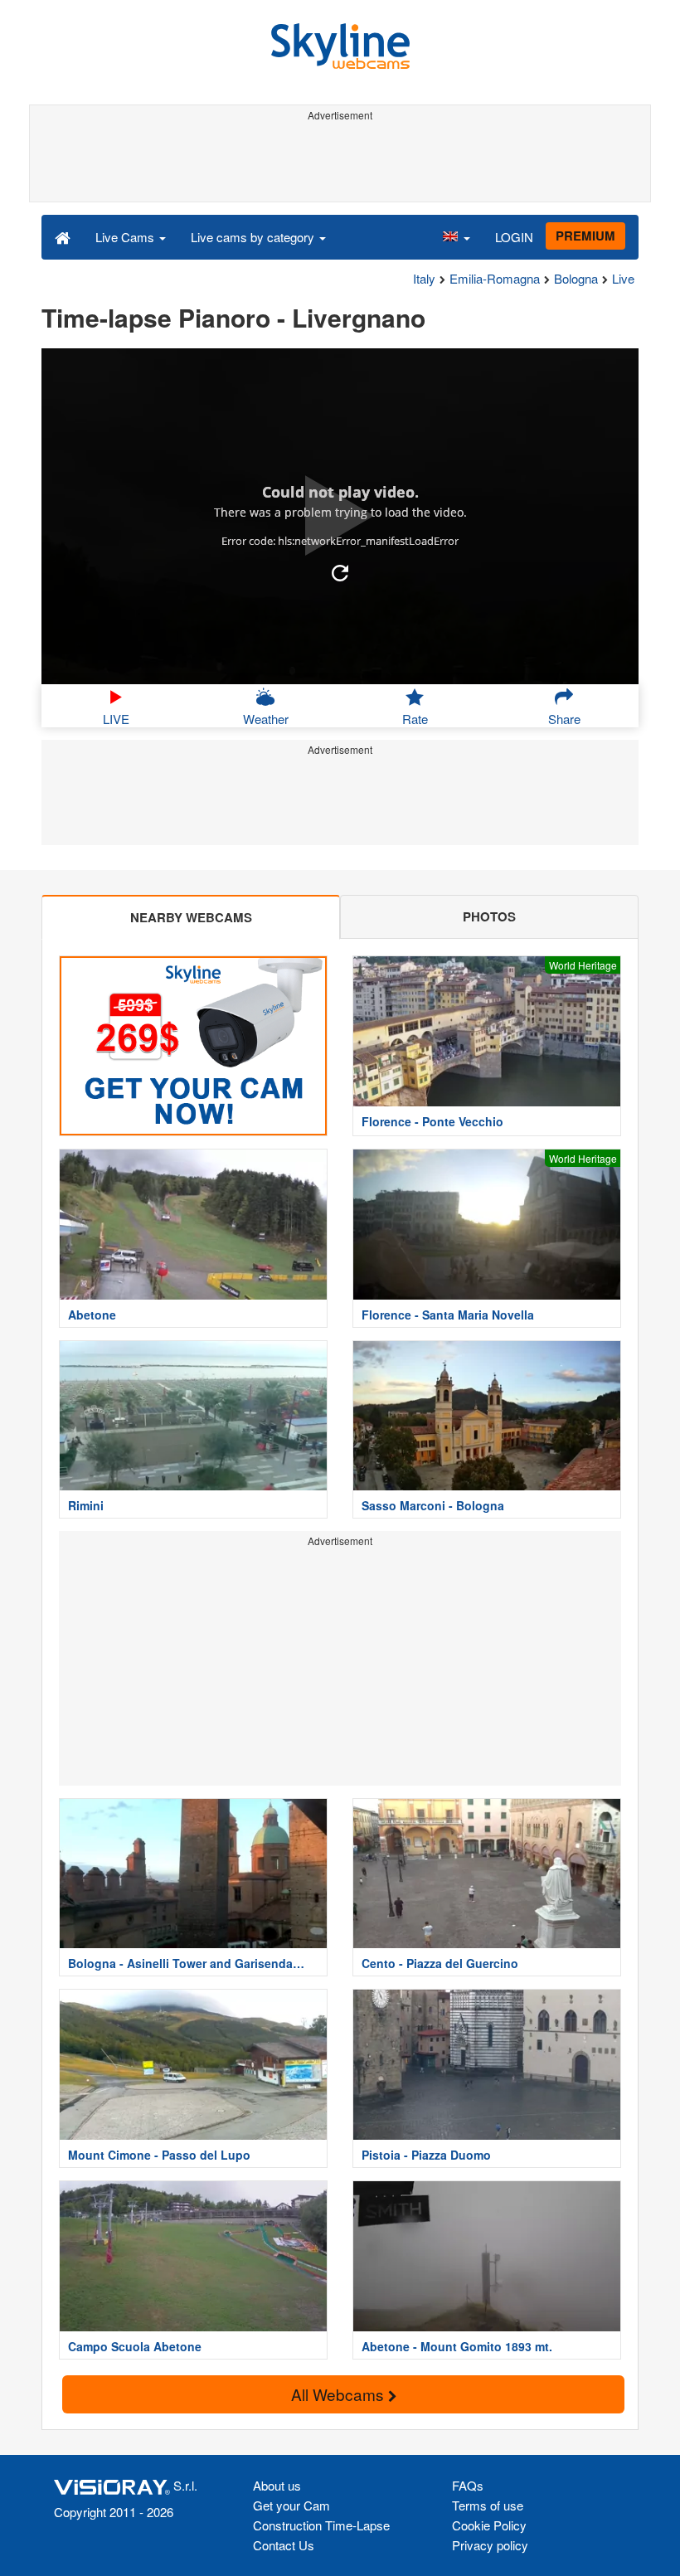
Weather (266, 719)
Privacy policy (490, 2545)
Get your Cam (291, 2505)
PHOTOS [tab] (489, 916)
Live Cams (126, 237)
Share (564, 719)
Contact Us (284, 2545)
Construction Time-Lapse (321, 2525)
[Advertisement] (337, 164)
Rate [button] (415, 719)
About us (277, 2485)
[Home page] (63, 236)
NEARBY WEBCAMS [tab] (191, 917)
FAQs (468, 2485)
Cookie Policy (489, 2525)
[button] (456, 236)
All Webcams (340, 2394)
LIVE (116, 719)
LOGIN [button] (514, 237)
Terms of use (488, 2505)
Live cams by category (254, 237)
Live (623, 278)
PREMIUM (585, 236)
